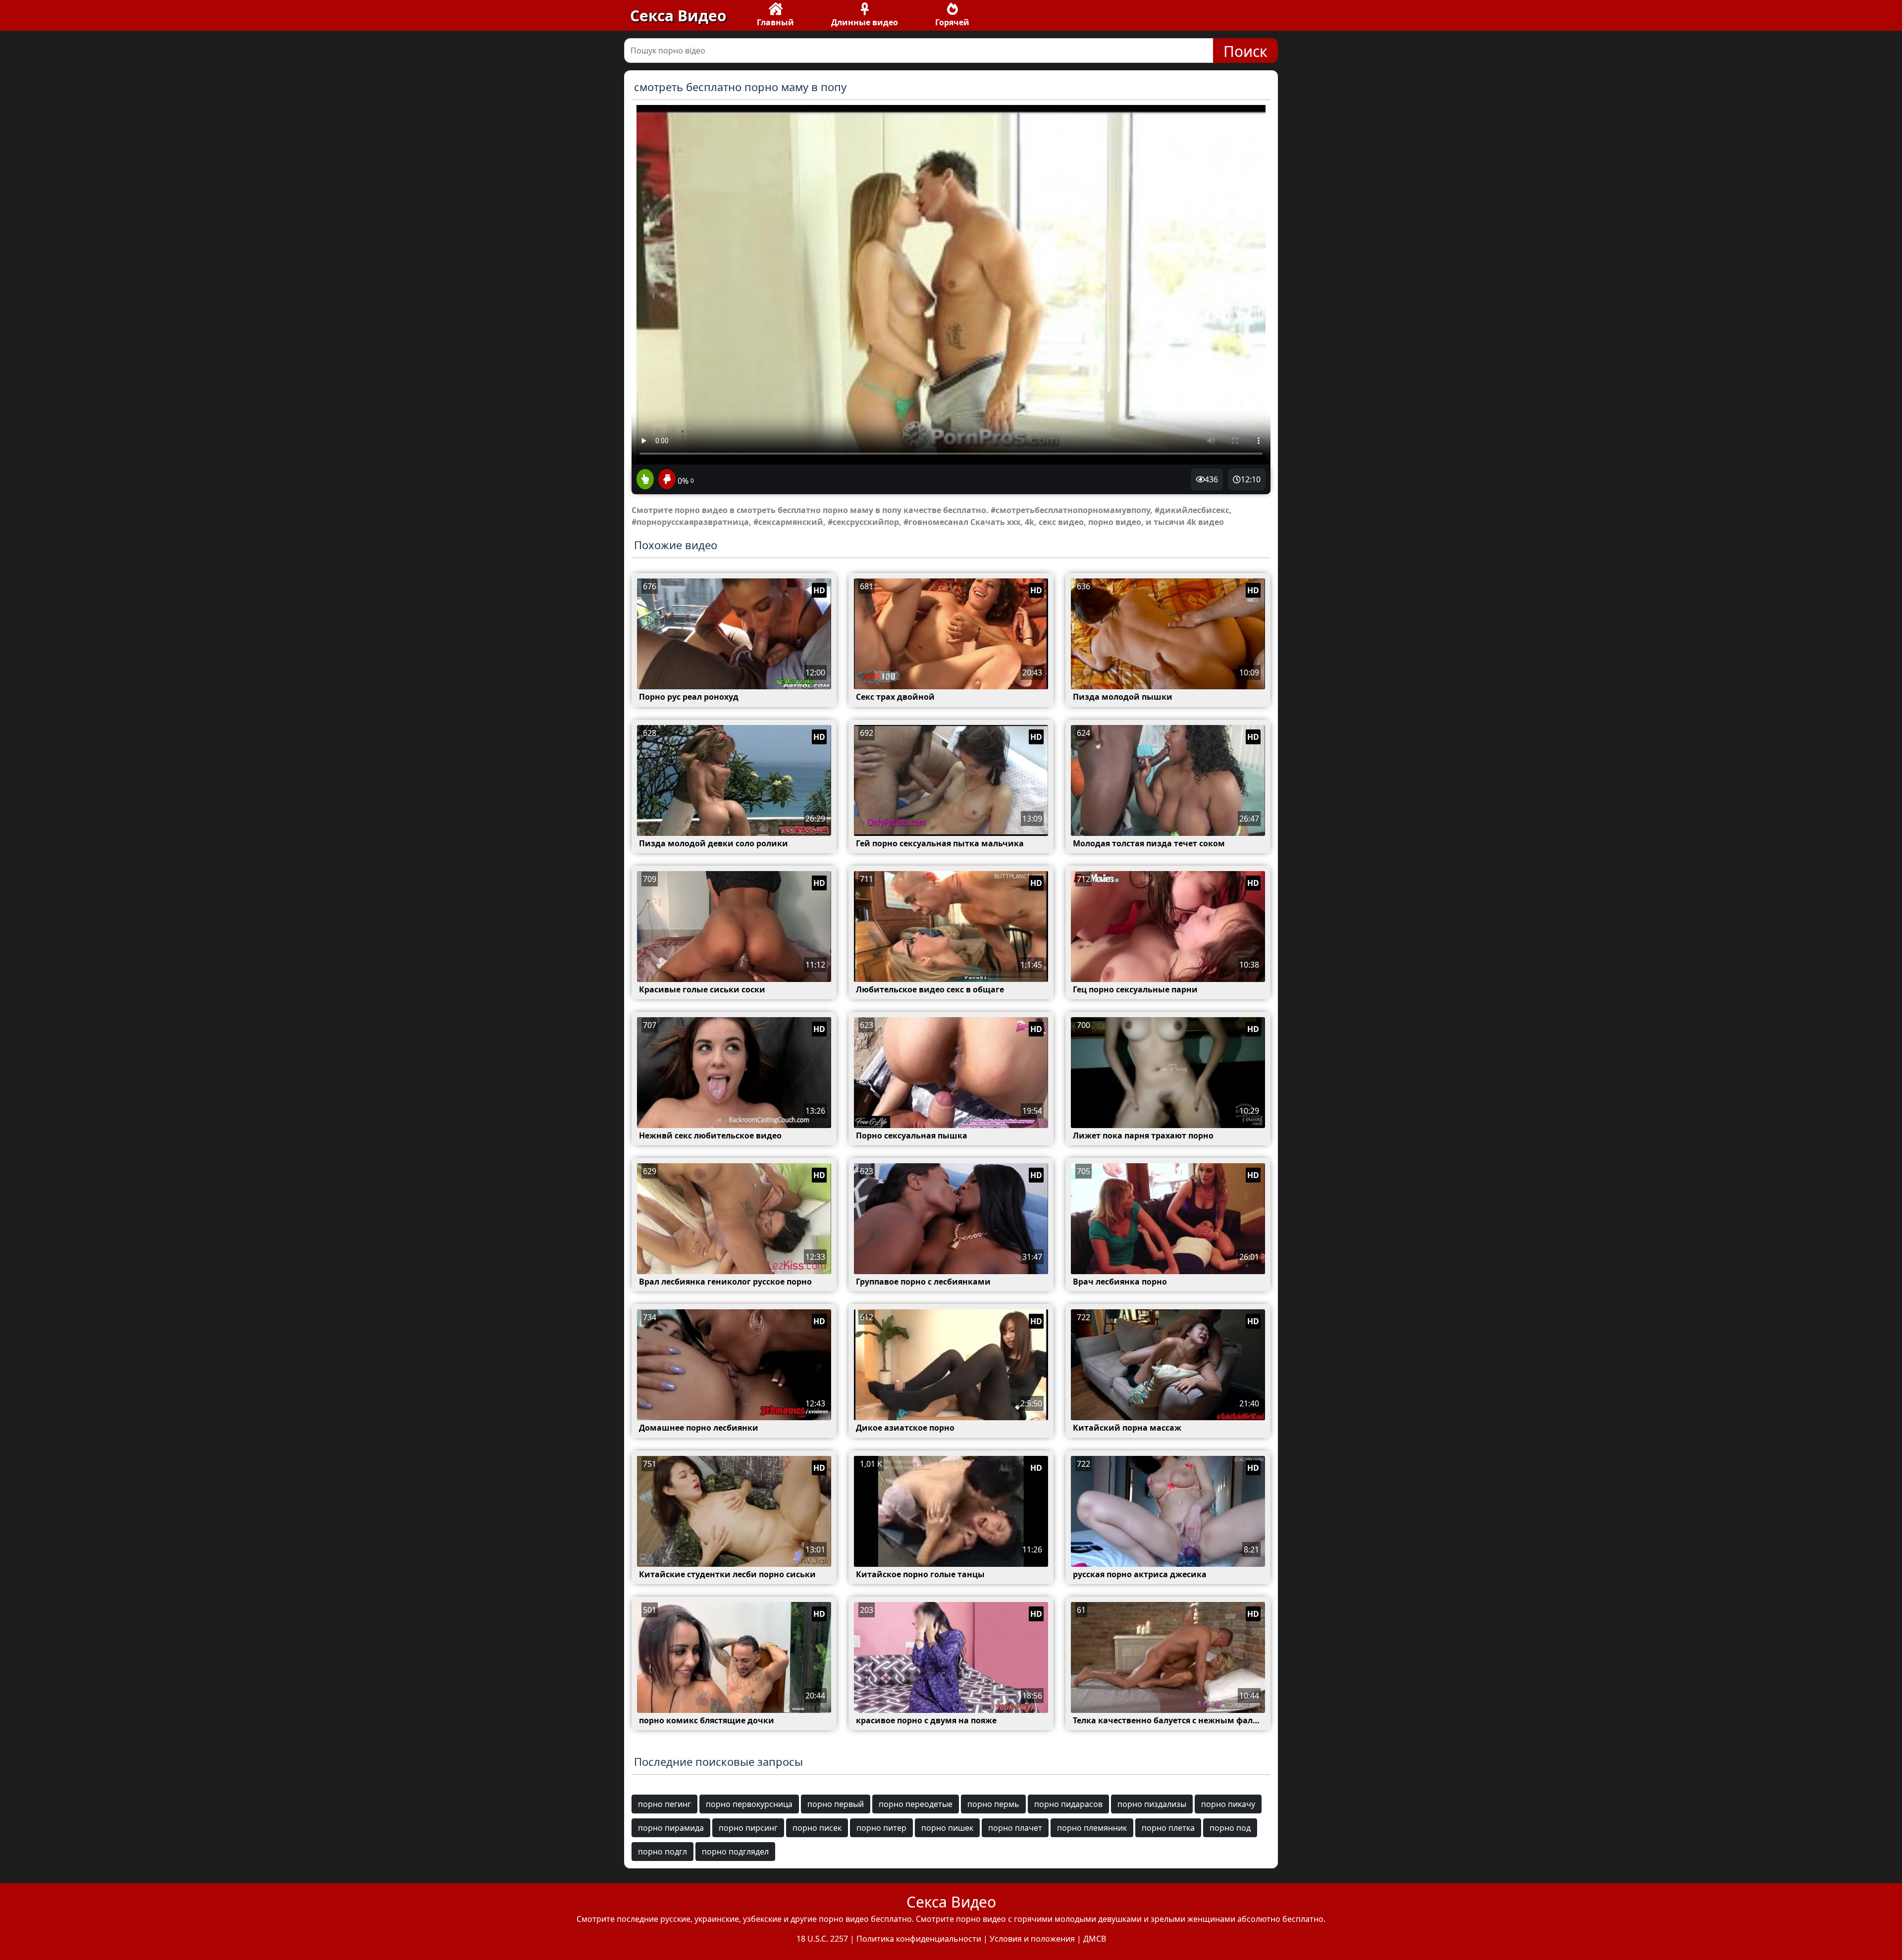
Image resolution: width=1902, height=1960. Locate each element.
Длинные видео (865, 22)
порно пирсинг (748, 1828)
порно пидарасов (1068, 1804)
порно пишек (947, 1828)
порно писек (817, 1828)
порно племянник (1092, 1828)
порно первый (836, 1804)
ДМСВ (1095, 1939)
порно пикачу (1228, 1804)
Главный (775, 22)
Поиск (1245, 51)
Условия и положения (1032, 1939)
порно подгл (662, 1852)
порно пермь (993, 1804)
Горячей (952, 22)
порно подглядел (735, 1852)
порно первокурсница (749, 1804)
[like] (645, 480)
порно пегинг (664, 1804)
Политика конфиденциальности (919, 1939)
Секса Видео (678, 16)
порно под (1230, 1828)
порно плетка (1168, 1828)
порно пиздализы (1152, 1804)
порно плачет (1015, 1828)
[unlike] (666, 480)
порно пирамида (671, 1828)
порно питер (881, 1828)
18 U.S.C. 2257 (822, 1939)
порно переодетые (916, 1804)
